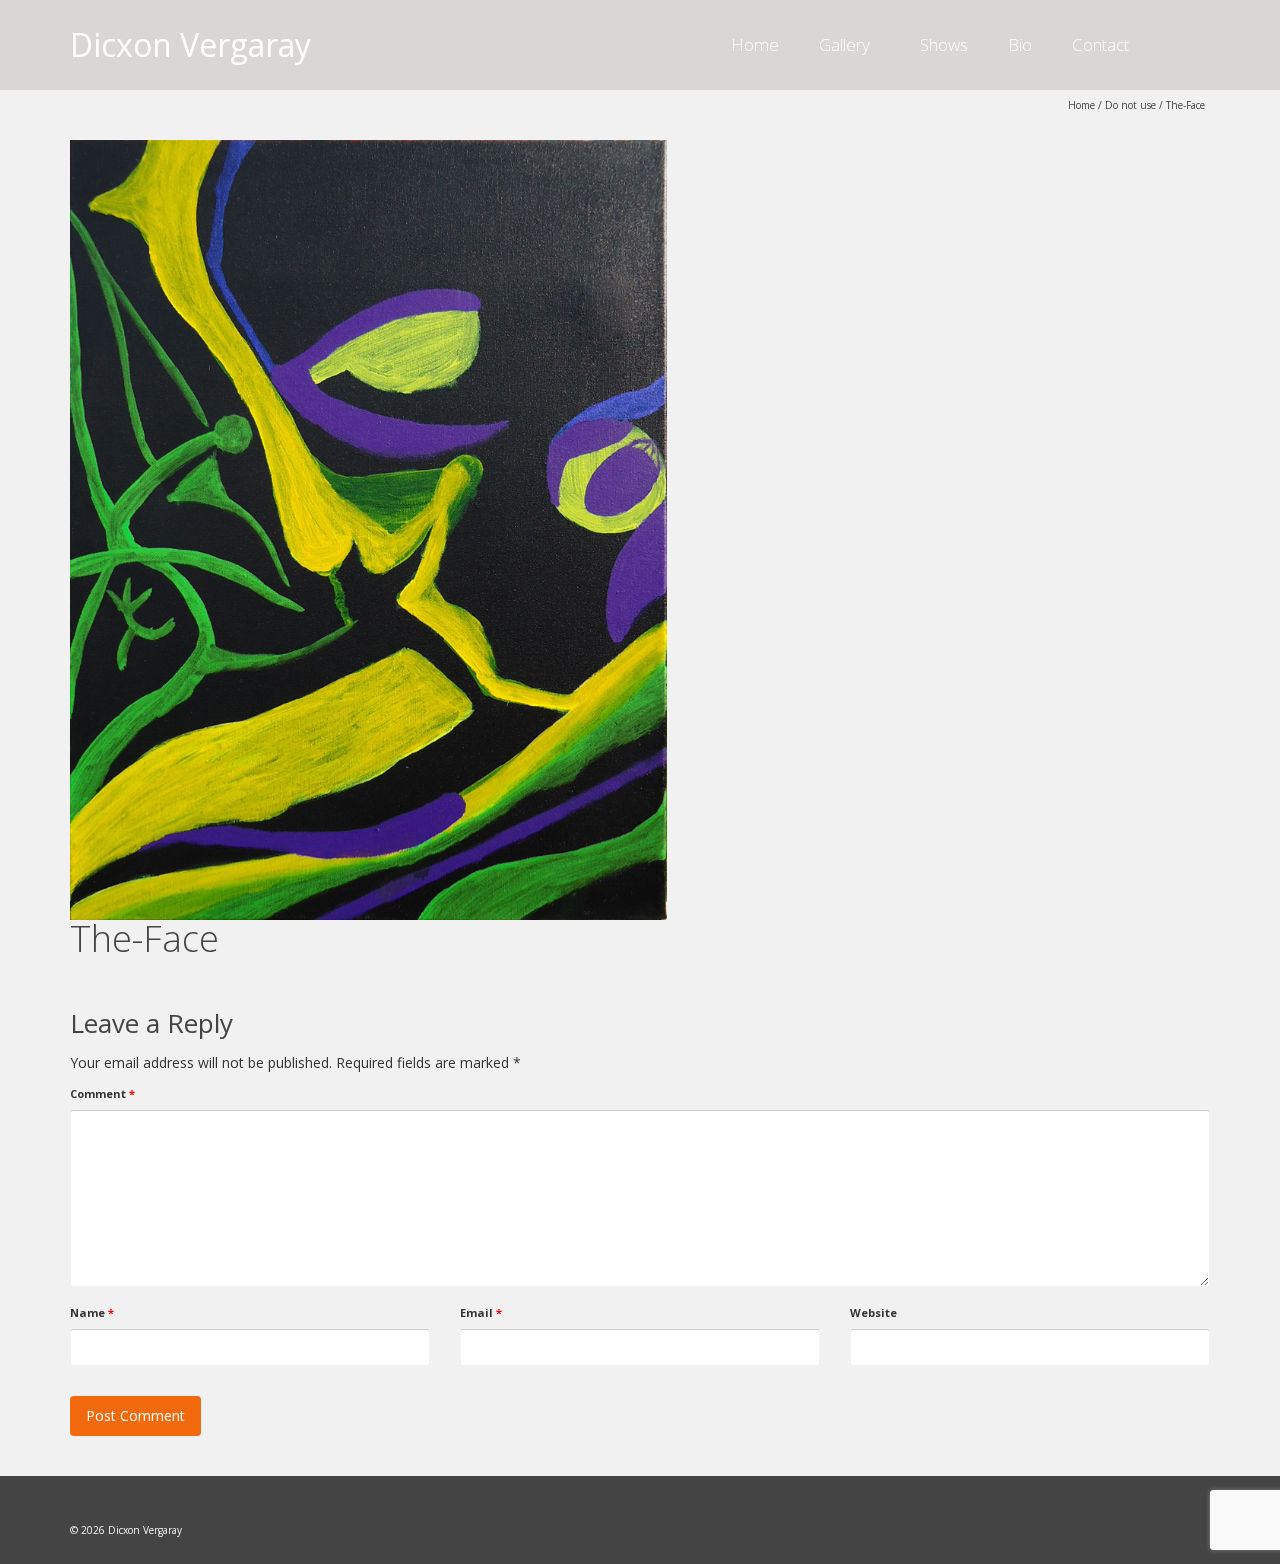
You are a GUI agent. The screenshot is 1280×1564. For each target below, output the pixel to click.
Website (873, 1312)
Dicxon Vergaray (190, 44)
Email (481, 1312)
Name (92, 1312)
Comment (102, 1093)
